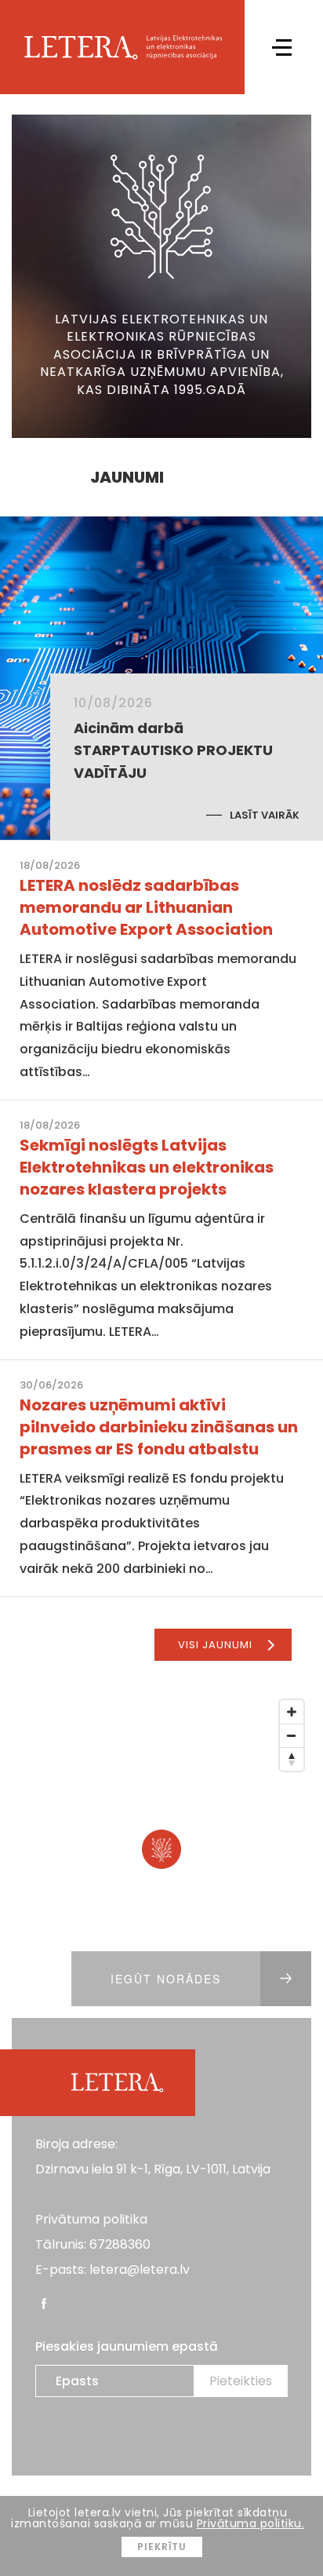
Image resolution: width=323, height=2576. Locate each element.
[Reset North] (292, 1759)
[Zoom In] (292, 1712)
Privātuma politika (91, 2219)
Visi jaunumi (215, 1645)
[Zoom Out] (292, 1735)
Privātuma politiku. (251, 2523)
